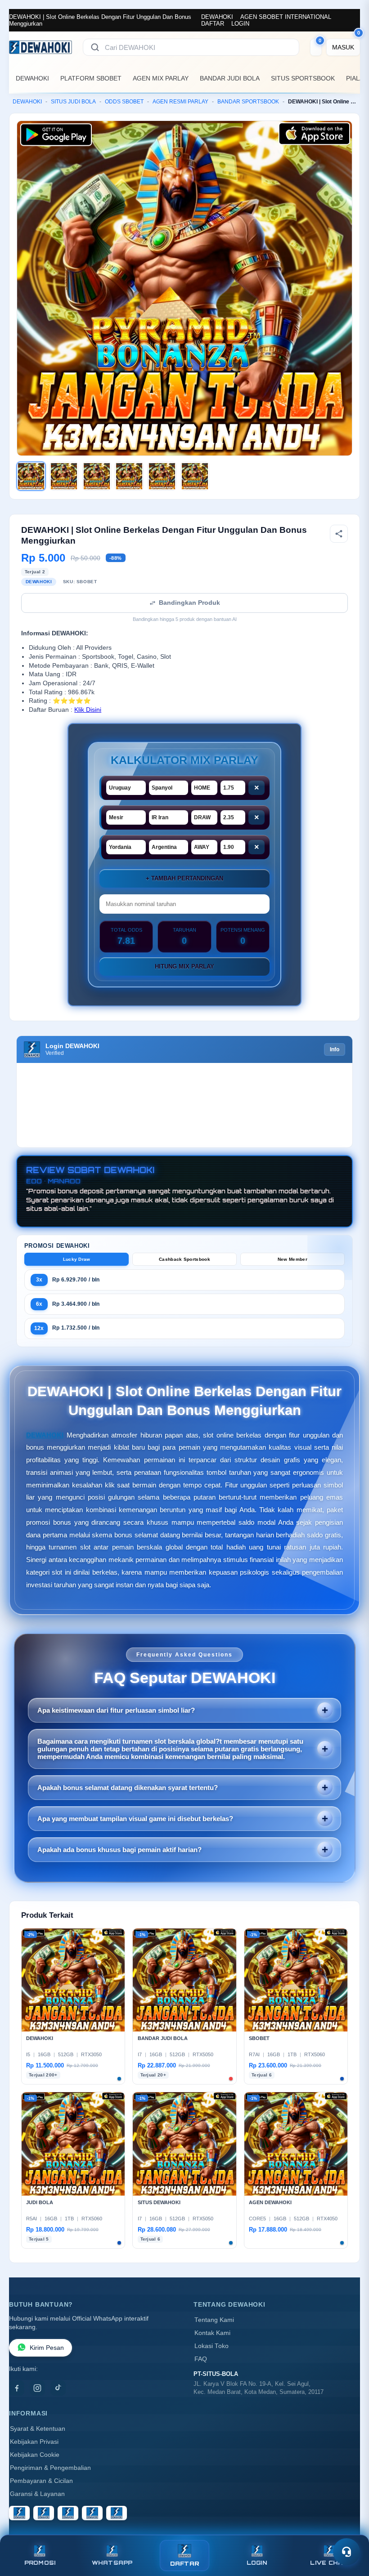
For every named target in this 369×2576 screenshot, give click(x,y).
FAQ (201, 2359)
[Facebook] (17, 2388)
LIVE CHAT (329, 2563)
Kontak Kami (212, 2333)
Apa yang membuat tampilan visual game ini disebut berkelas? (135, 1819)
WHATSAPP (112, 2563)
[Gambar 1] (31, 476)
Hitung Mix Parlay (184, 967)
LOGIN (240, 24)
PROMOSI (40, 2563)
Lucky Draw (77, 1259)
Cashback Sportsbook (184, 1259)
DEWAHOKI (217, 17)
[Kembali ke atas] (349, 2530)
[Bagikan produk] (339, 534)
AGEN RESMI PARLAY (180, 102)
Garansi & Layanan (37, 2494)
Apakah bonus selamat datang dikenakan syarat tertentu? (128, 1788)
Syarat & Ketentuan (38, 2429)
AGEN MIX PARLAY (161, 78)
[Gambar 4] (129, 476)
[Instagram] (37, 2388)
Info (335, 1049)
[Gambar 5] (162, 476)
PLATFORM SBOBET (91, 78)
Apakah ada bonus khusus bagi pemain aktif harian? (119, 1850)
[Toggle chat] (346, 2552)
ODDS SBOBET (124, 102)
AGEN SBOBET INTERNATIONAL (286, 17)
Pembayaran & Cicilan (41, 2481)
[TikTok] (58, 2388)
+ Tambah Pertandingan (184, 878)
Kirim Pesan (47, 2348)
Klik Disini (88, 710)
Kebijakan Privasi (34, 2442)
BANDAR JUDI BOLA (230, 78)
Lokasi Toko (211, 2346)
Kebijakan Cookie (35, 2455)
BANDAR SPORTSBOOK (248, 102)
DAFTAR (213, 24)
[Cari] (95, 47)
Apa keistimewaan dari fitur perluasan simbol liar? (116, 1710)
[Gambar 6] (195, 476)
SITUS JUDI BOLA (73, 102)
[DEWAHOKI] (40, 47)
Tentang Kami (214, 2320)
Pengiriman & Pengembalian (50, 2468)
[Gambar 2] (64, 476)
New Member (292, 1259)
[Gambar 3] (97, 476)
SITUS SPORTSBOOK (303, 78)
